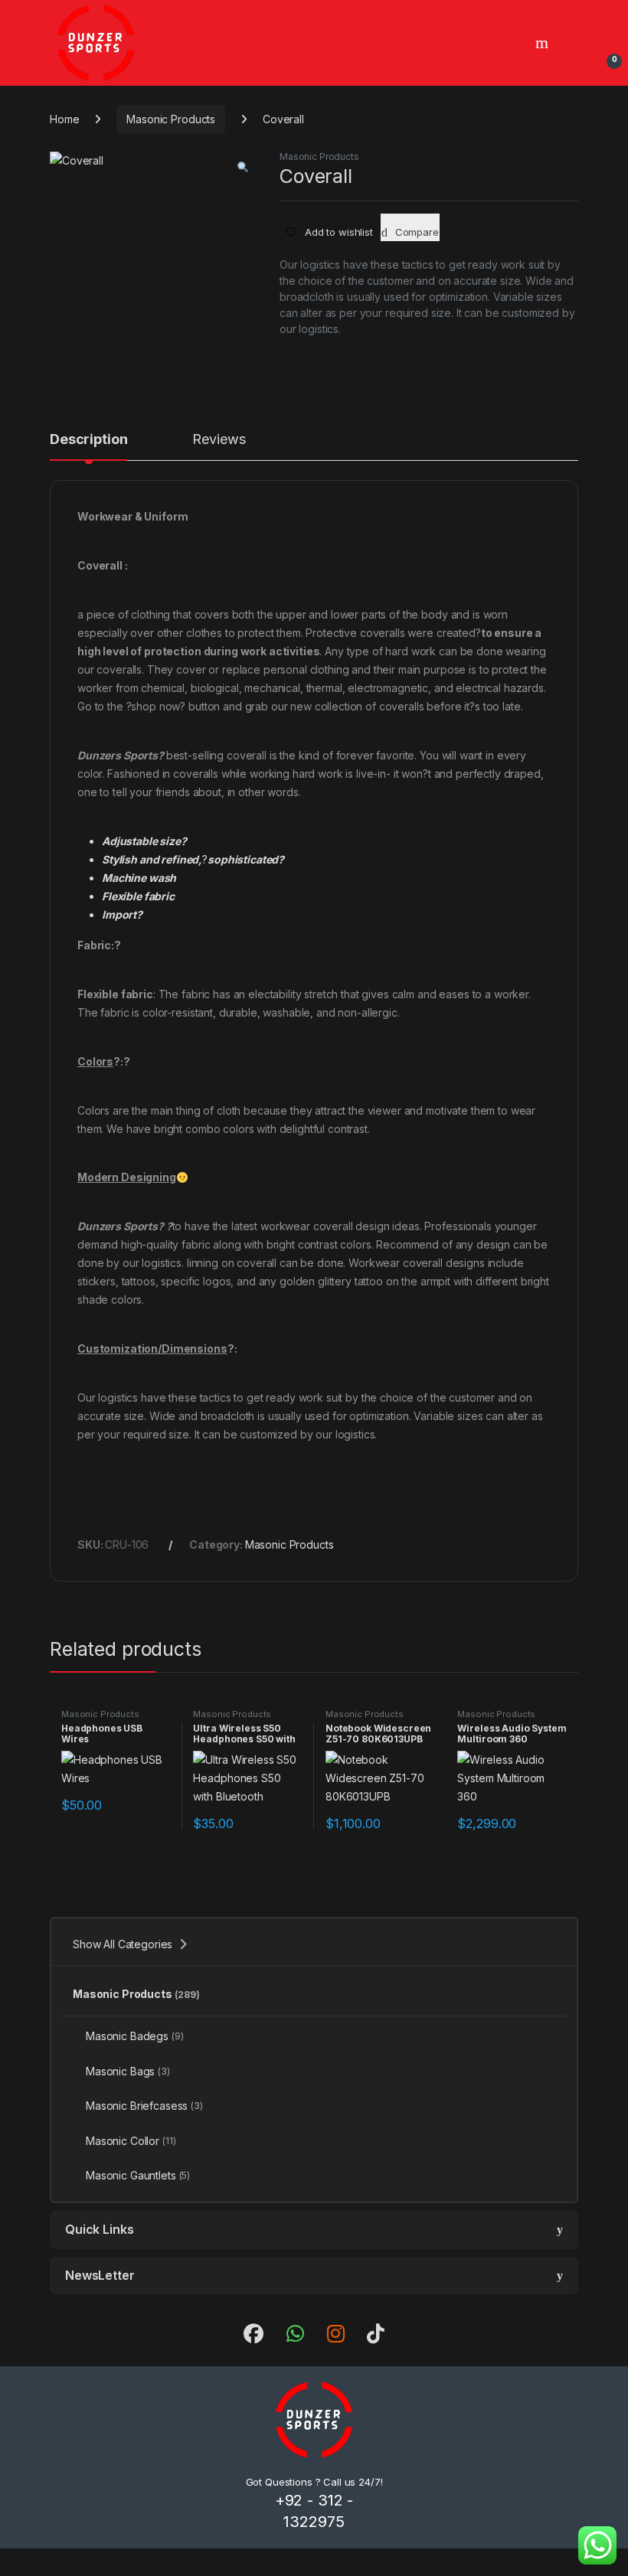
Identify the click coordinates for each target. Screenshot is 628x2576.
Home (64, 119)
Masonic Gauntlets (138, 2175)
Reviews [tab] (219, 440)
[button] (243, 167)
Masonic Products (171, 119)
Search (544, 43)
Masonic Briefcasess (144, 2106)
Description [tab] (88, 440)
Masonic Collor (131, 2141)
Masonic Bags (128, 2071)
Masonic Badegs (135, 2036)
